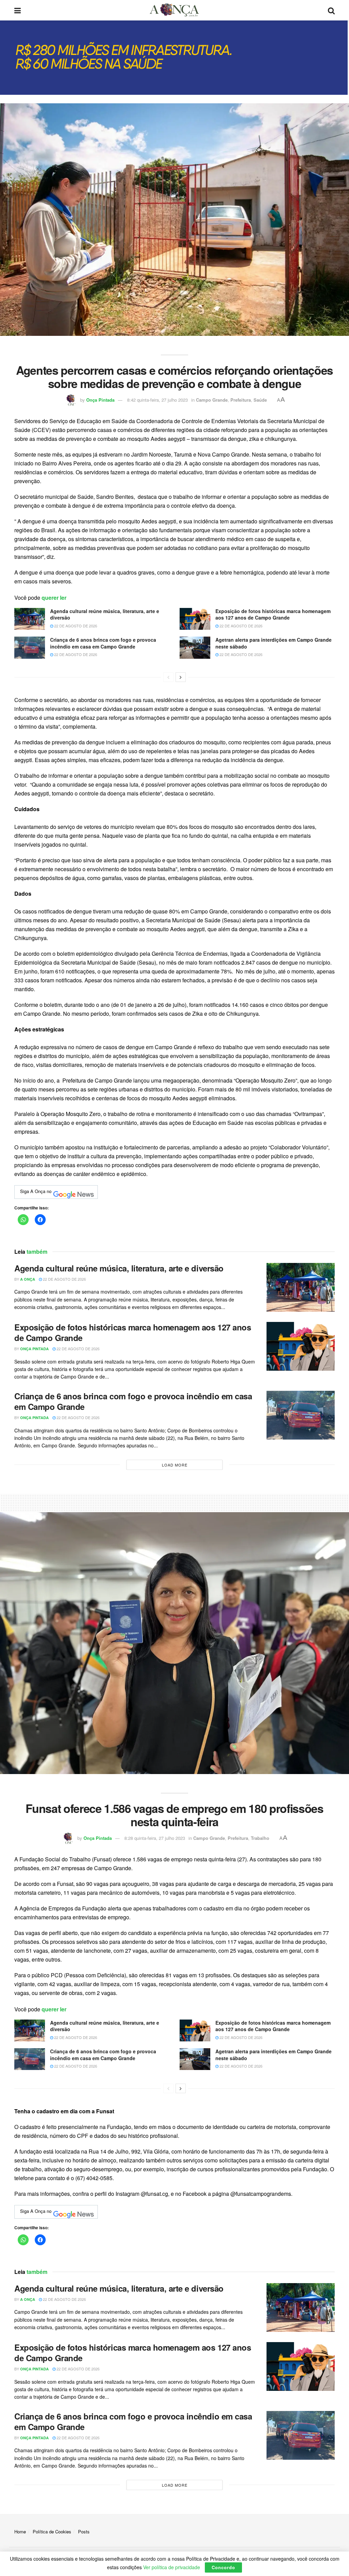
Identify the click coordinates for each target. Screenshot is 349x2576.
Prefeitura (241, 400)
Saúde (260, 400)
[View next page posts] (181, 677)
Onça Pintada (100, 400)
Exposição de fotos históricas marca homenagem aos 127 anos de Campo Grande (273, 614)
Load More (175, 1465)
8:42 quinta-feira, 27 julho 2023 (157, 400)
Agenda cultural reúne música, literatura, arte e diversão (105, 614)
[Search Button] (331, 10)
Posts (84, 2532)
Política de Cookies (52, 2532)
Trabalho (260, 1838)
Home (20, 2532)
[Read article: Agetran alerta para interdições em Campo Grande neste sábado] (195, 647)
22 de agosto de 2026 (75, 626)
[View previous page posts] (168, 677)
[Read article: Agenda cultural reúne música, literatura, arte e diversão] (30, 619)
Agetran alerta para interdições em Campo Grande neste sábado (274, 643)
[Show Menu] (18, 10)
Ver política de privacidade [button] (172, 2567)
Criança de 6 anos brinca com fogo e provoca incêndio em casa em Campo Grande (103, 643)
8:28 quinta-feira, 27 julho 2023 (155, 1838)
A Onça (28, 1279)
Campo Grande (212, 400)
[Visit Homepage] (174, 10)
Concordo (223, 2567)
